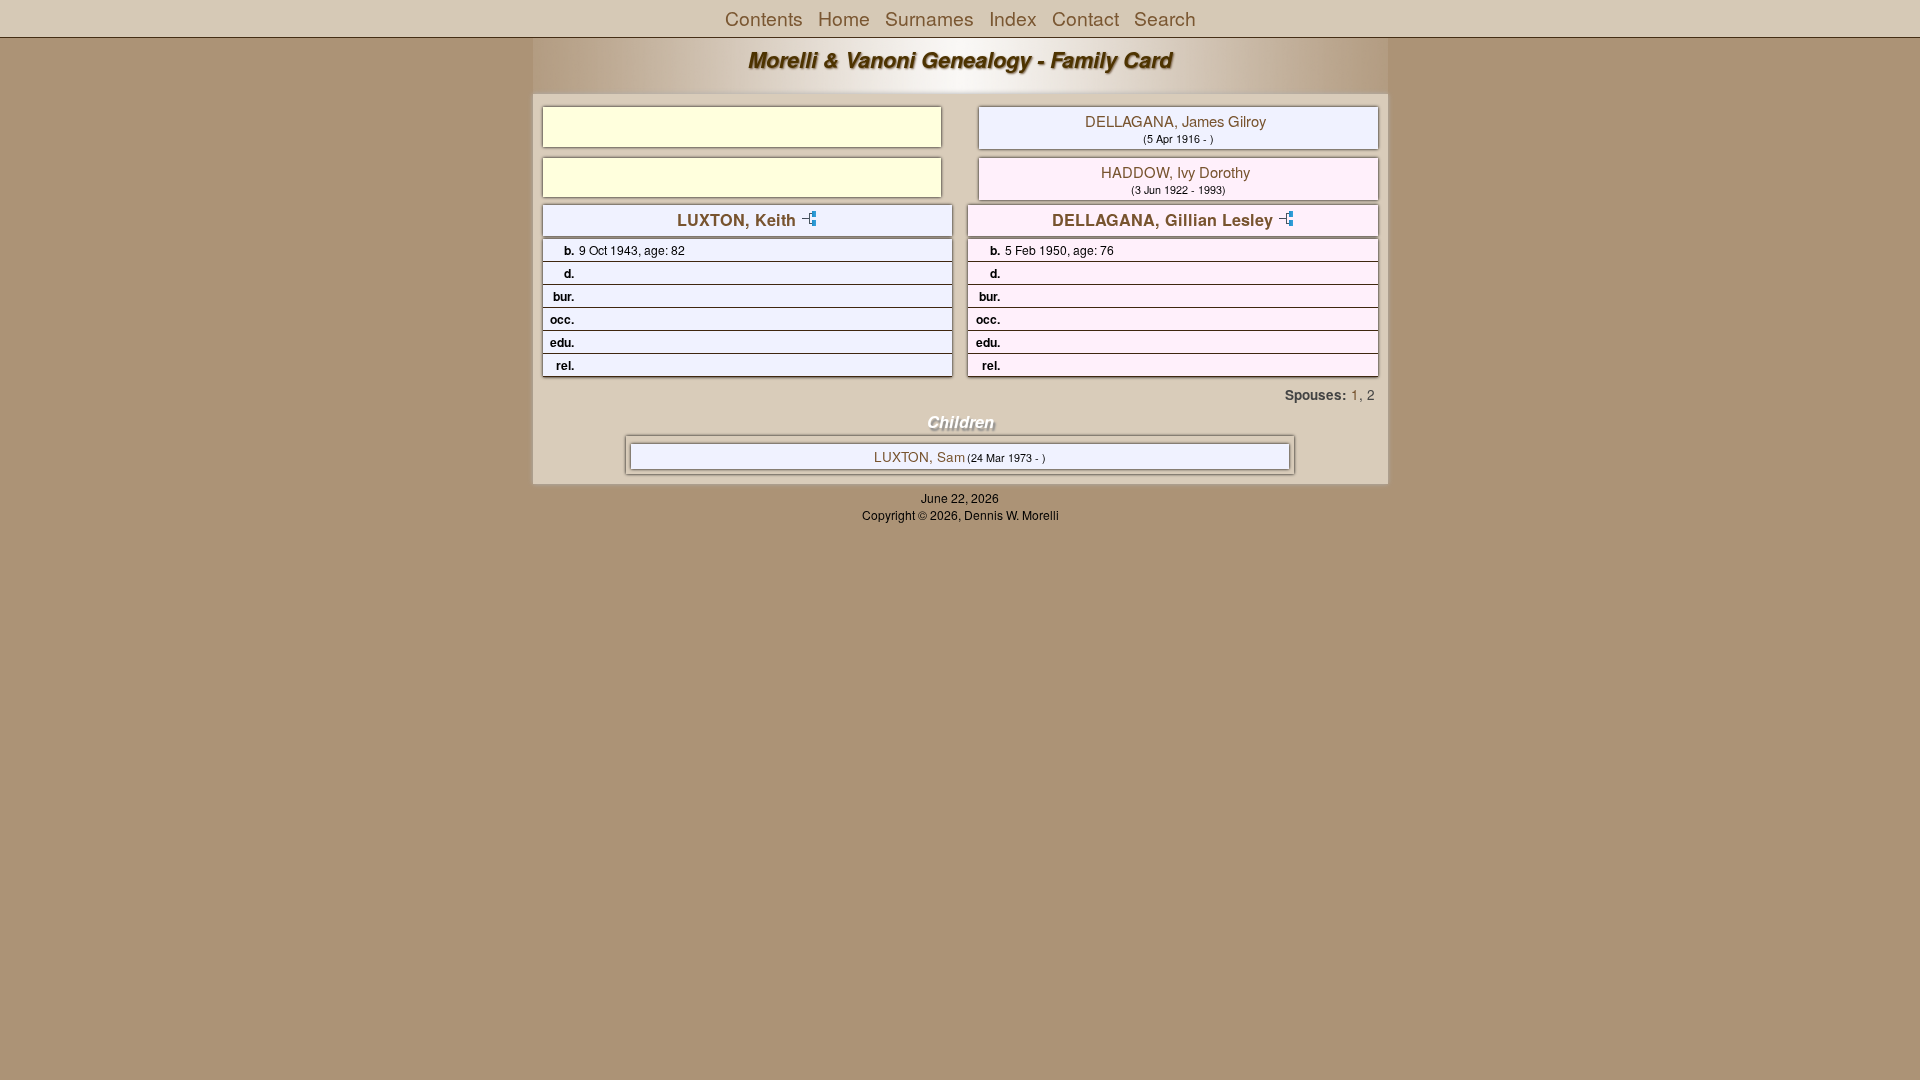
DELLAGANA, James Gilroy (1175, 120)
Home (844, 18)
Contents (764, 18)
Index (1013, 18)
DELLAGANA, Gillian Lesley (1162, 219)
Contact (1085, 18)
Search (1165, 18)
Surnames (929, 18)
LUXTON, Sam (919, 456)
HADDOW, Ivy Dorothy (1175, 171)
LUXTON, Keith (736, 219)
